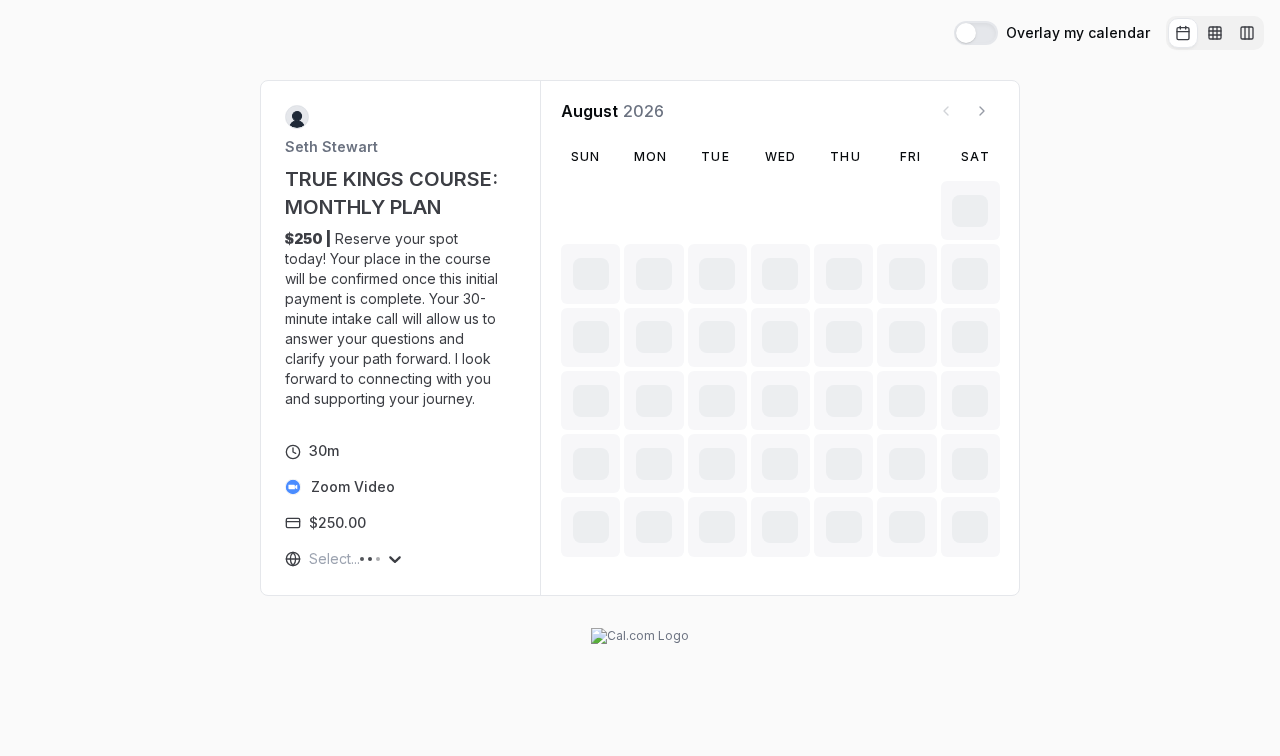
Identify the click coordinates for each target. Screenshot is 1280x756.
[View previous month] (946, 111)
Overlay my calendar (1078, 33)
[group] (1215, 33)
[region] (401, 319)
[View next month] (982, 111)
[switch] (976, 33)
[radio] (1183, 33)
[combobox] (311, 559)
